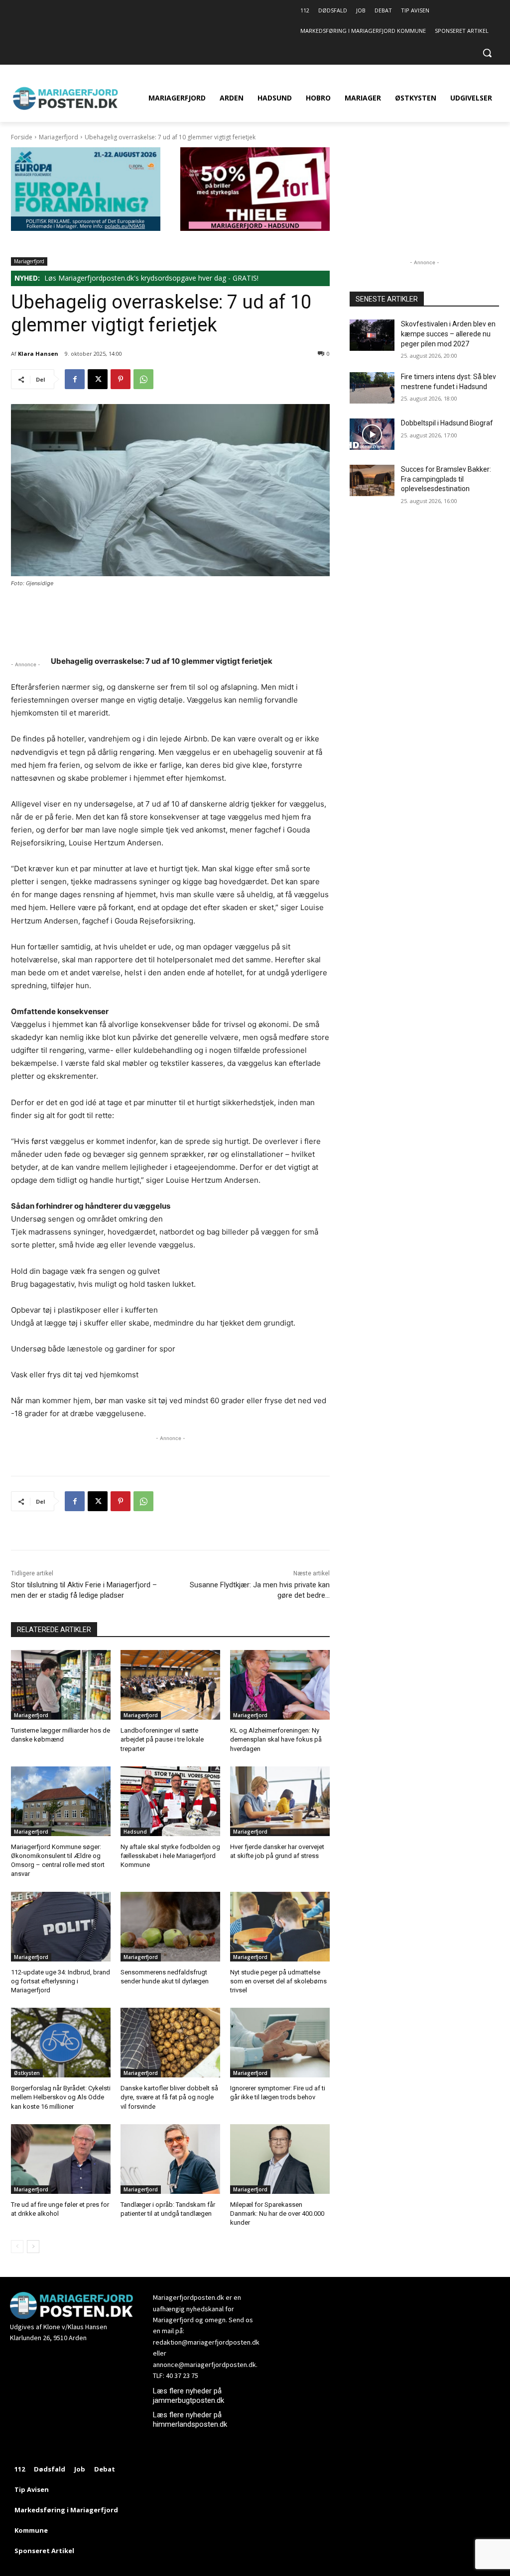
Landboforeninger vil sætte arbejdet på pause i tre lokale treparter (162, 1739)
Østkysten (27, 2073)
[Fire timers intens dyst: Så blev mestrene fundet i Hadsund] (372, 388)
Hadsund (135, 1832)
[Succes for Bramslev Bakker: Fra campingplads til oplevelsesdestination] (372, 480)
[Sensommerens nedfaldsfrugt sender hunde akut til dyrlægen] (170, 1927)
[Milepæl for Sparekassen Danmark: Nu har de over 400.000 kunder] (280, 2159)
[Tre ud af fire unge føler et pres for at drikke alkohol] (61, 2159)
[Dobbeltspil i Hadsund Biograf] (372, 434)
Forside (22, 137)
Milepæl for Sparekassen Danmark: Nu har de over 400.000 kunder (277, 2214)
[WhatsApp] (143, 379)
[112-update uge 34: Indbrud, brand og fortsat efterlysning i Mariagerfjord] (61, 1927)
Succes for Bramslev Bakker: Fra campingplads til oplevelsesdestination (446, 479)
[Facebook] (75, 379)
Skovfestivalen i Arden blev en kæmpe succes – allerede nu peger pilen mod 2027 (448, 334)
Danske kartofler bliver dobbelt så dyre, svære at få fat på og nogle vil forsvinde (169, 2097)
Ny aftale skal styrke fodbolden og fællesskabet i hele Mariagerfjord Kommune (170, 1856)
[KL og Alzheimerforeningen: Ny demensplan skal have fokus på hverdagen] (280, 1685)
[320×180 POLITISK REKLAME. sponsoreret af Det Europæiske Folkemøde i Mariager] (86, 228)
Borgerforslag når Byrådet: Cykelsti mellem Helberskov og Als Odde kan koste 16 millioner (61, 2097)
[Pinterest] (121, 379)
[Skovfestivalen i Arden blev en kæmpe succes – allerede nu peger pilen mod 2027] (372, 335)
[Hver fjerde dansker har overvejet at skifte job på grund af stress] (280, 1801)
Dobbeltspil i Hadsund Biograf (447, 423)
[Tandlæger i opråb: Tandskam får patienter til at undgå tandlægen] (170, 2159)
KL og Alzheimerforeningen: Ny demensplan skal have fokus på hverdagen (276, 1739)
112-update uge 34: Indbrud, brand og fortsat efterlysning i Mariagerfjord (61, 1981)
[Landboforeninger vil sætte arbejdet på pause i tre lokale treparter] (170, 1685)
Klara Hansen (38, 354)
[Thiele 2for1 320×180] (255, 228)
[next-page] (33, 2247)
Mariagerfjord (59, 137)
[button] (487, 53)
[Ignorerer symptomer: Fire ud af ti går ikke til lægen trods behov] (280, 2043)
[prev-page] (17, 2247)
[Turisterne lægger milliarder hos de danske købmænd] (61, 1685)
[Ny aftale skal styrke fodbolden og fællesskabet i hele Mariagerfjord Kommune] (170, 1801)
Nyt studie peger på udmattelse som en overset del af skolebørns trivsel (278, 1981)
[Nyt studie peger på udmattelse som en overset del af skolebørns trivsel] (280, 1927)
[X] (98, 379)
